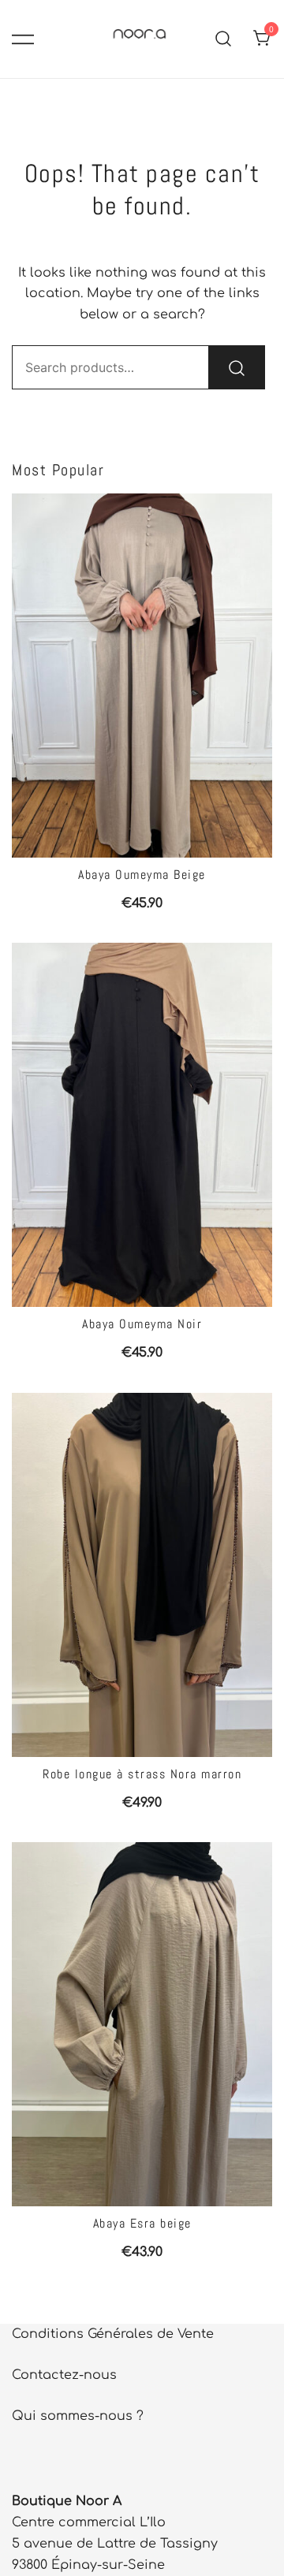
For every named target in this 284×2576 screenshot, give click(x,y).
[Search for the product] (237, 367)
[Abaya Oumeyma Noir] (142, 1125)
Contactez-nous (64, 2375)
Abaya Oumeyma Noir (142, 1324)
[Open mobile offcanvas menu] (23, 39)
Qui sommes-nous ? (78, 2416)
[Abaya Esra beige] (142, 2024)
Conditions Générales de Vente (113, 2334)
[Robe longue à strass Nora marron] (142, 1575)
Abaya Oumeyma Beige (142, 875)
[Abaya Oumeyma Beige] (142, 676)
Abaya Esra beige (142, 2223)
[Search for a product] (224, 39)
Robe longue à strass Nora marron (142, 1774)
